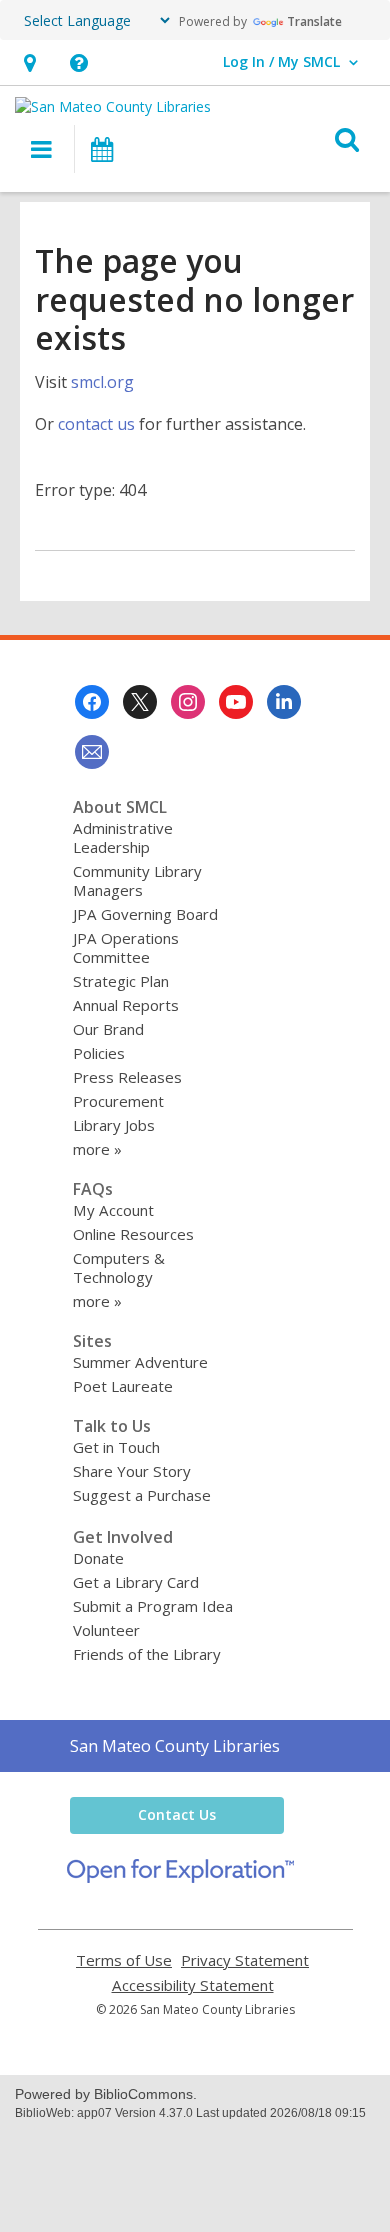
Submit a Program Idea (153, 1606)
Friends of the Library (147, 1654)
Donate (98, 1558)
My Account (113, 1210)
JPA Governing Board (145, 914)
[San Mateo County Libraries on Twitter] (140, 702)
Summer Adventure (140, 1362)
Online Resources (133, 1234)
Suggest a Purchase (142, 1495)
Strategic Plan (121, 981)
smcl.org (102, 382)
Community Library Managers (137, 880)
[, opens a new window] (180, 1877)
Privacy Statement (245, 1960)
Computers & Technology (119, 1267)
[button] (29, 62)
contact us (96, 424)
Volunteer (106, 1630)
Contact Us (177, 1814)
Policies (99, 1053)
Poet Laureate (123, 1386)
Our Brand (108, 1029)
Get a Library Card (136, 1582)
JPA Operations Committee (126, 947)
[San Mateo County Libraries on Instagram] (188, 702)
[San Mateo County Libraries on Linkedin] (284, 702)
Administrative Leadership (123, 837)
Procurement (118, 1101)
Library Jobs (114, 1125)
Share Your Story (132, 1471)
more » (97, 1149)
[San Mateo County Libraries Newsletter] (92, 752)
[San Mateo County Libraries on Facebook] (92, 702)
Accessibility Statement (193, 1985)
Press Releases (127, 1077)
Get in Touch (116, 1447)
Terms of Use (124, 1960)
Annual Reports (126, 1005)
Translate (314, 21)
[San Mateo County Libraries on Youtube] (236, 702)
